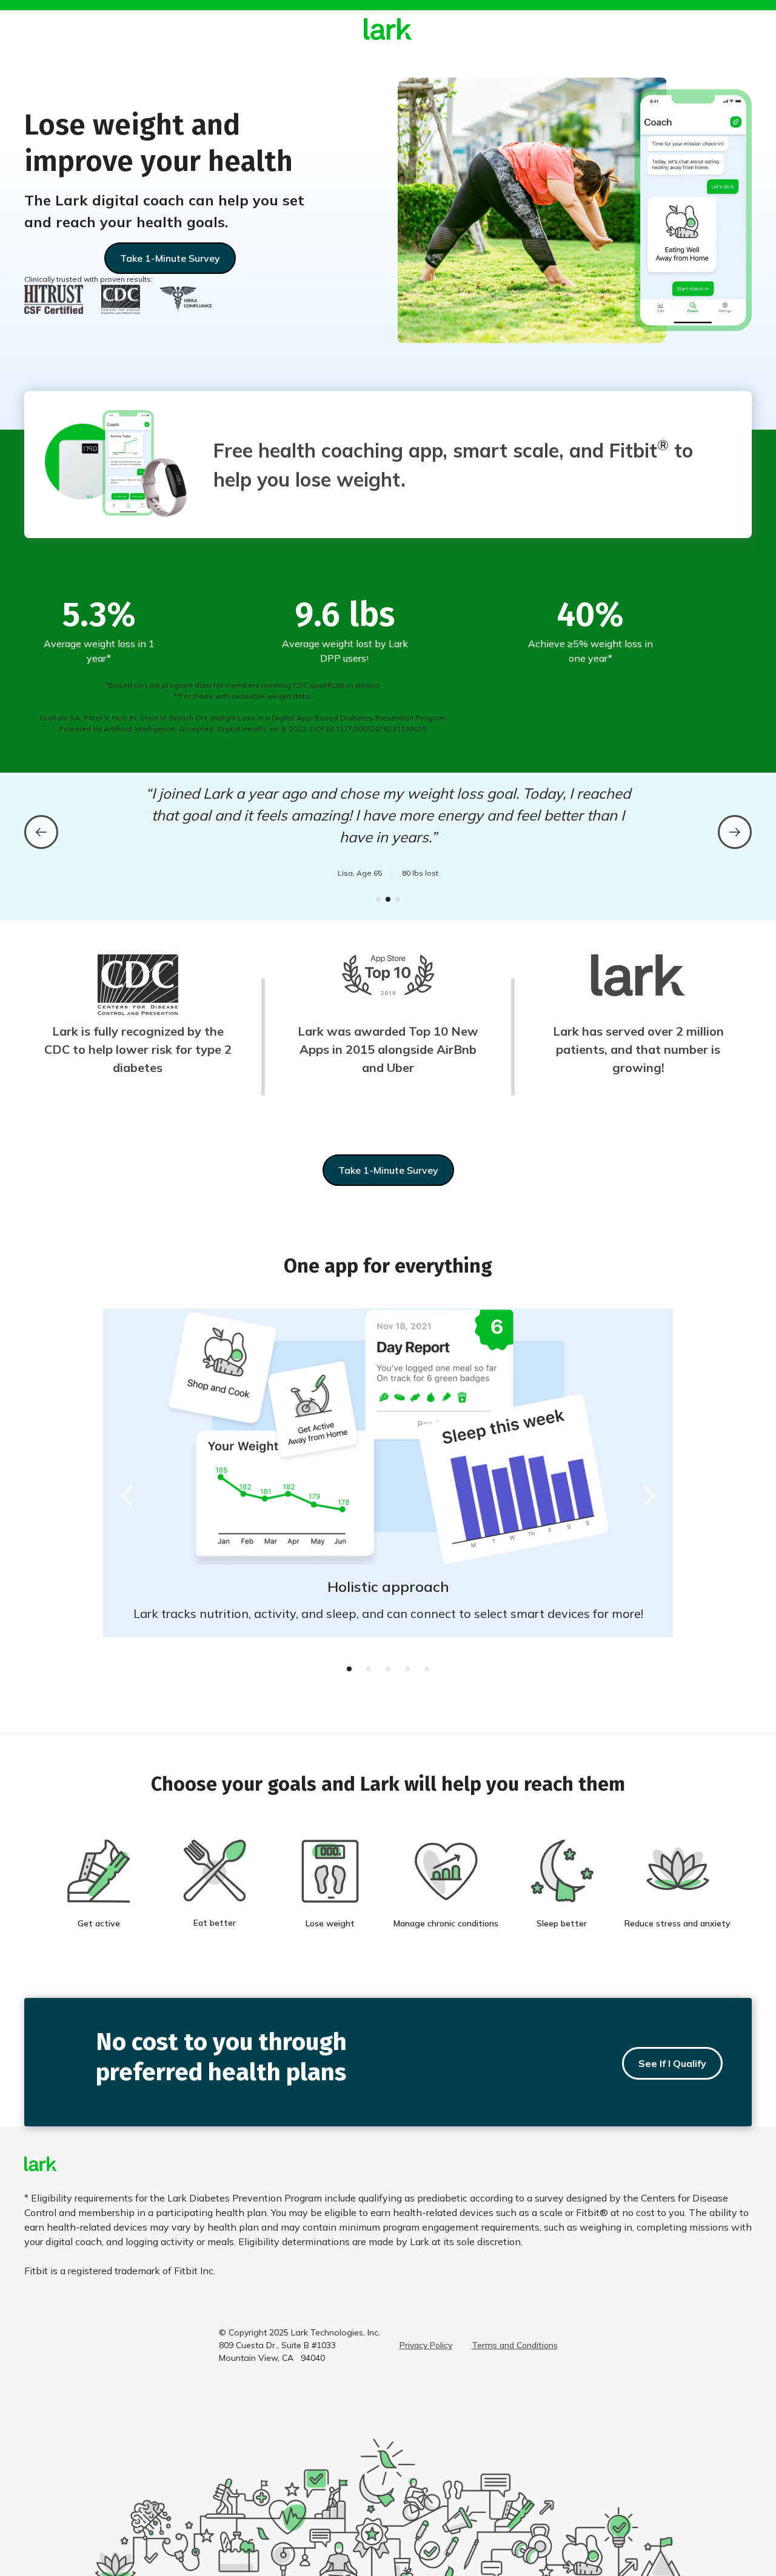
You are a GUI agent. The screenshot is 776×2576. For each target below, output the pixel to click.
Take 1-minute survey (170, 258)
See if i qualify (672, 2063)
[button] (41, 832)
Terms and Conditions (515, 2345)
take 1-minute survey (388, 1170)
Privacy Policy (426, 2345)
